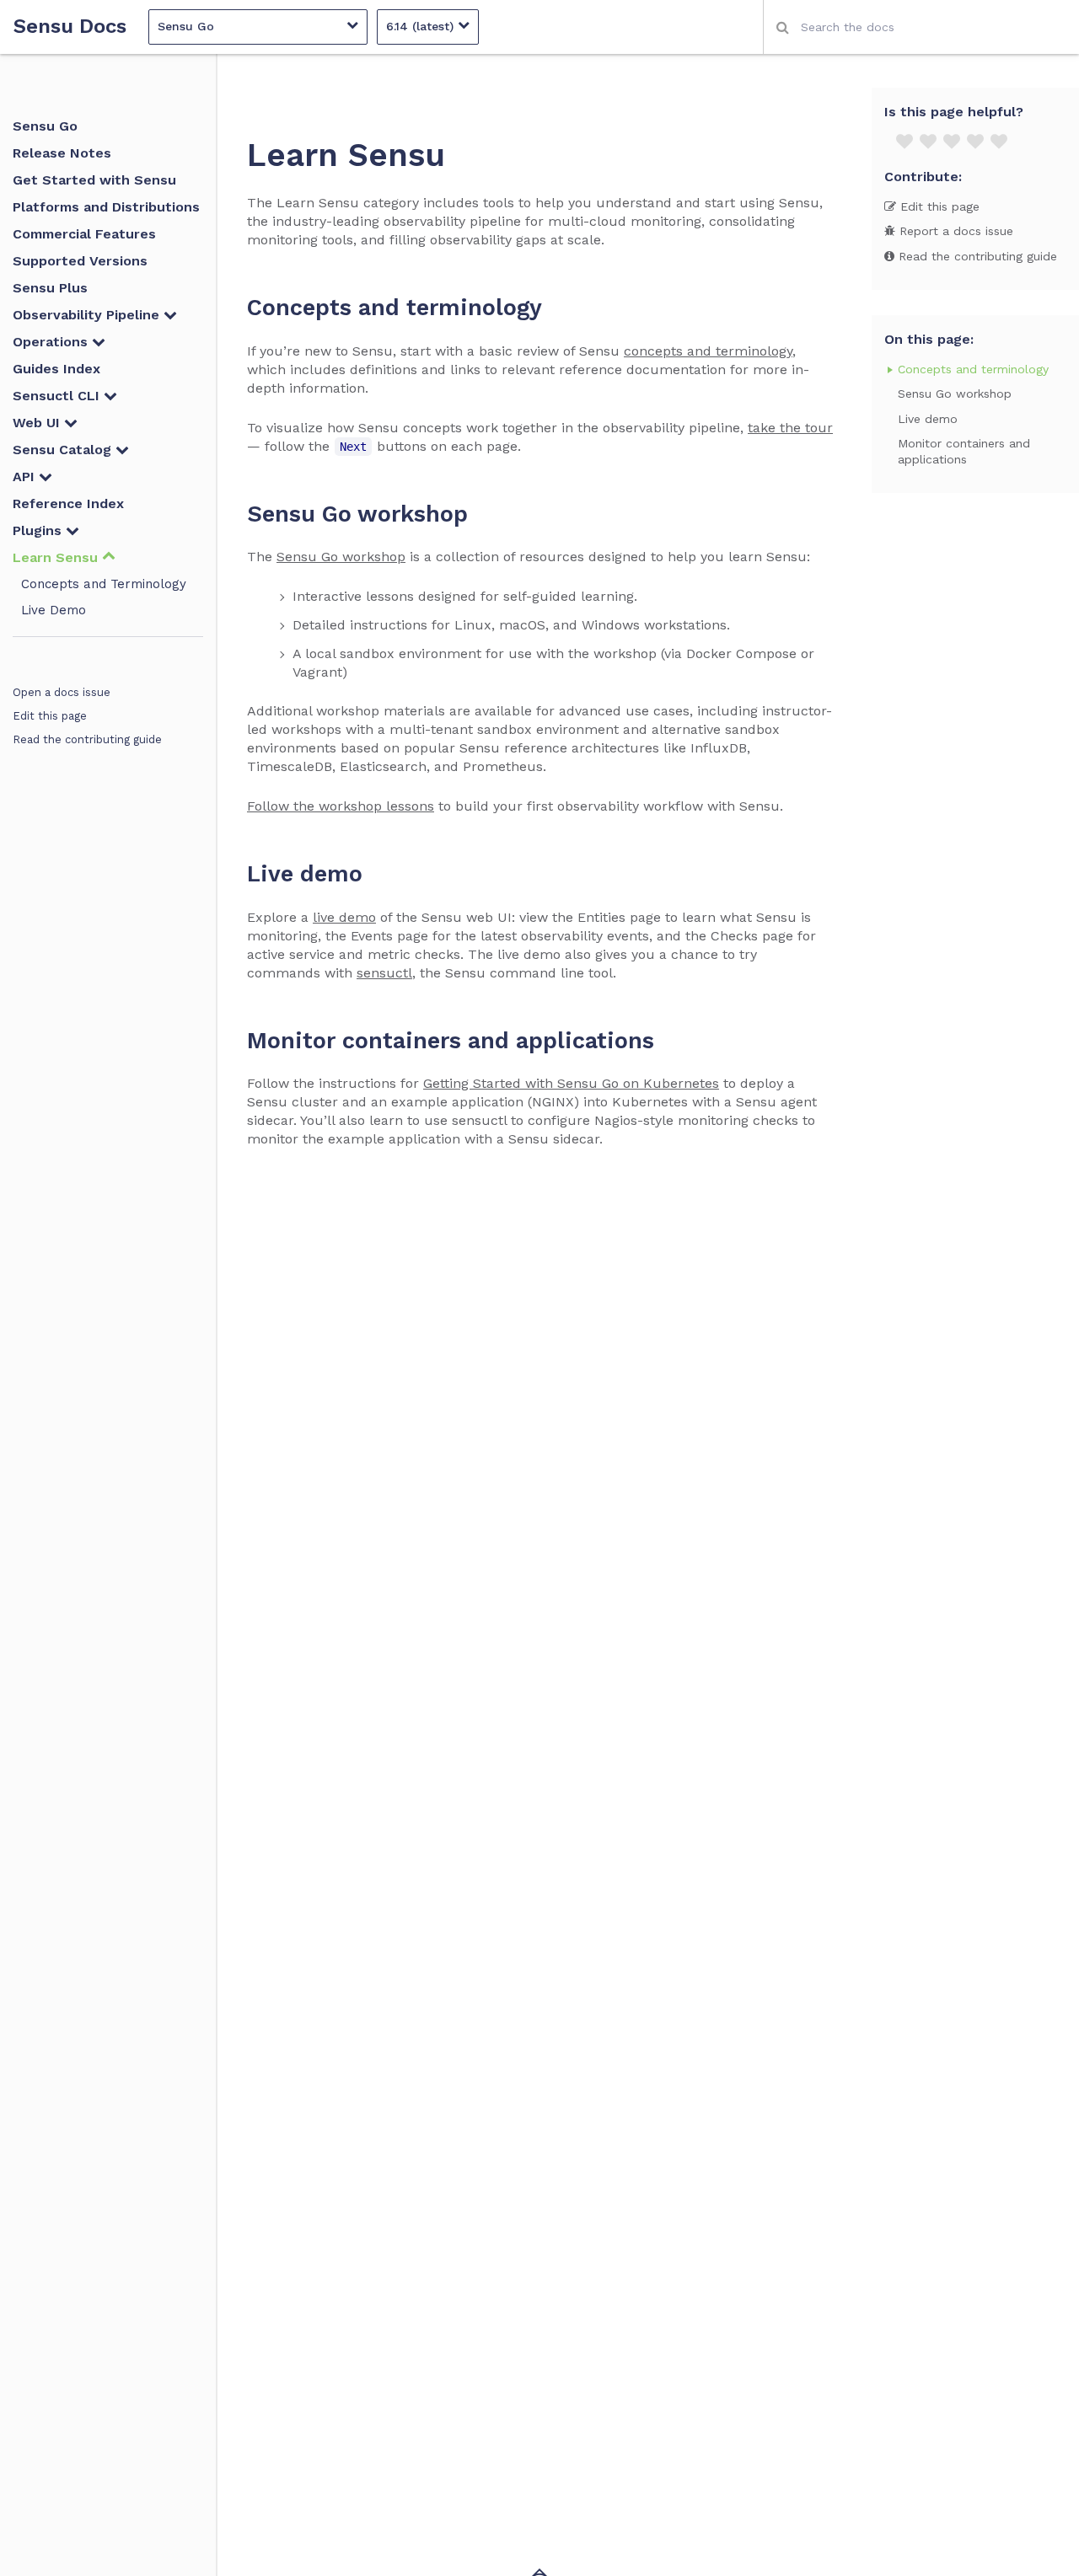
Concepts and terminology (973, 369)
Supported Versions (80, 261)
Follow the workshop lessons (341, 806)
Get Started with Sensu (94, 180)
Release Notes (62, 153)
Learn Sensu (57, 557)
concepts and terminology (708, 351)
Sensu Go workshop (341, 557)
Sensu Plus (50, 288)
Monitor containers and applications (964, 450)
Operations (52, 342)
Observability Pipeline (88, 315)
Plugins (39, 530)
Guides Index (56, 369)
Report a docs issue (954, 231)
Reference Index (68, 503)
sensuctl (384, 973)
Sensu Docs (70, 27)
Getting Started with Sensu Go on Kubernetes (571, 1083)
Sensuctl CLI (58, 396)
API (26, 477)
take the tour (790, 428)
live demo (344, 917)
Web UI (38, 423)
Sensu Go (45, 126)
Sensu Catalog (64, 450)
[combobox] (921, 27)
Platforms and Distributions (106, 207)
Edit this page (50, 716)
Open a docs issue (62, 692)
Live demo (928, 418)
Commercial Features (84, 234)
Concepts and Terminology (104, 584)
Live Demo (54, 610)
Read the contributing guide (87, 739)
